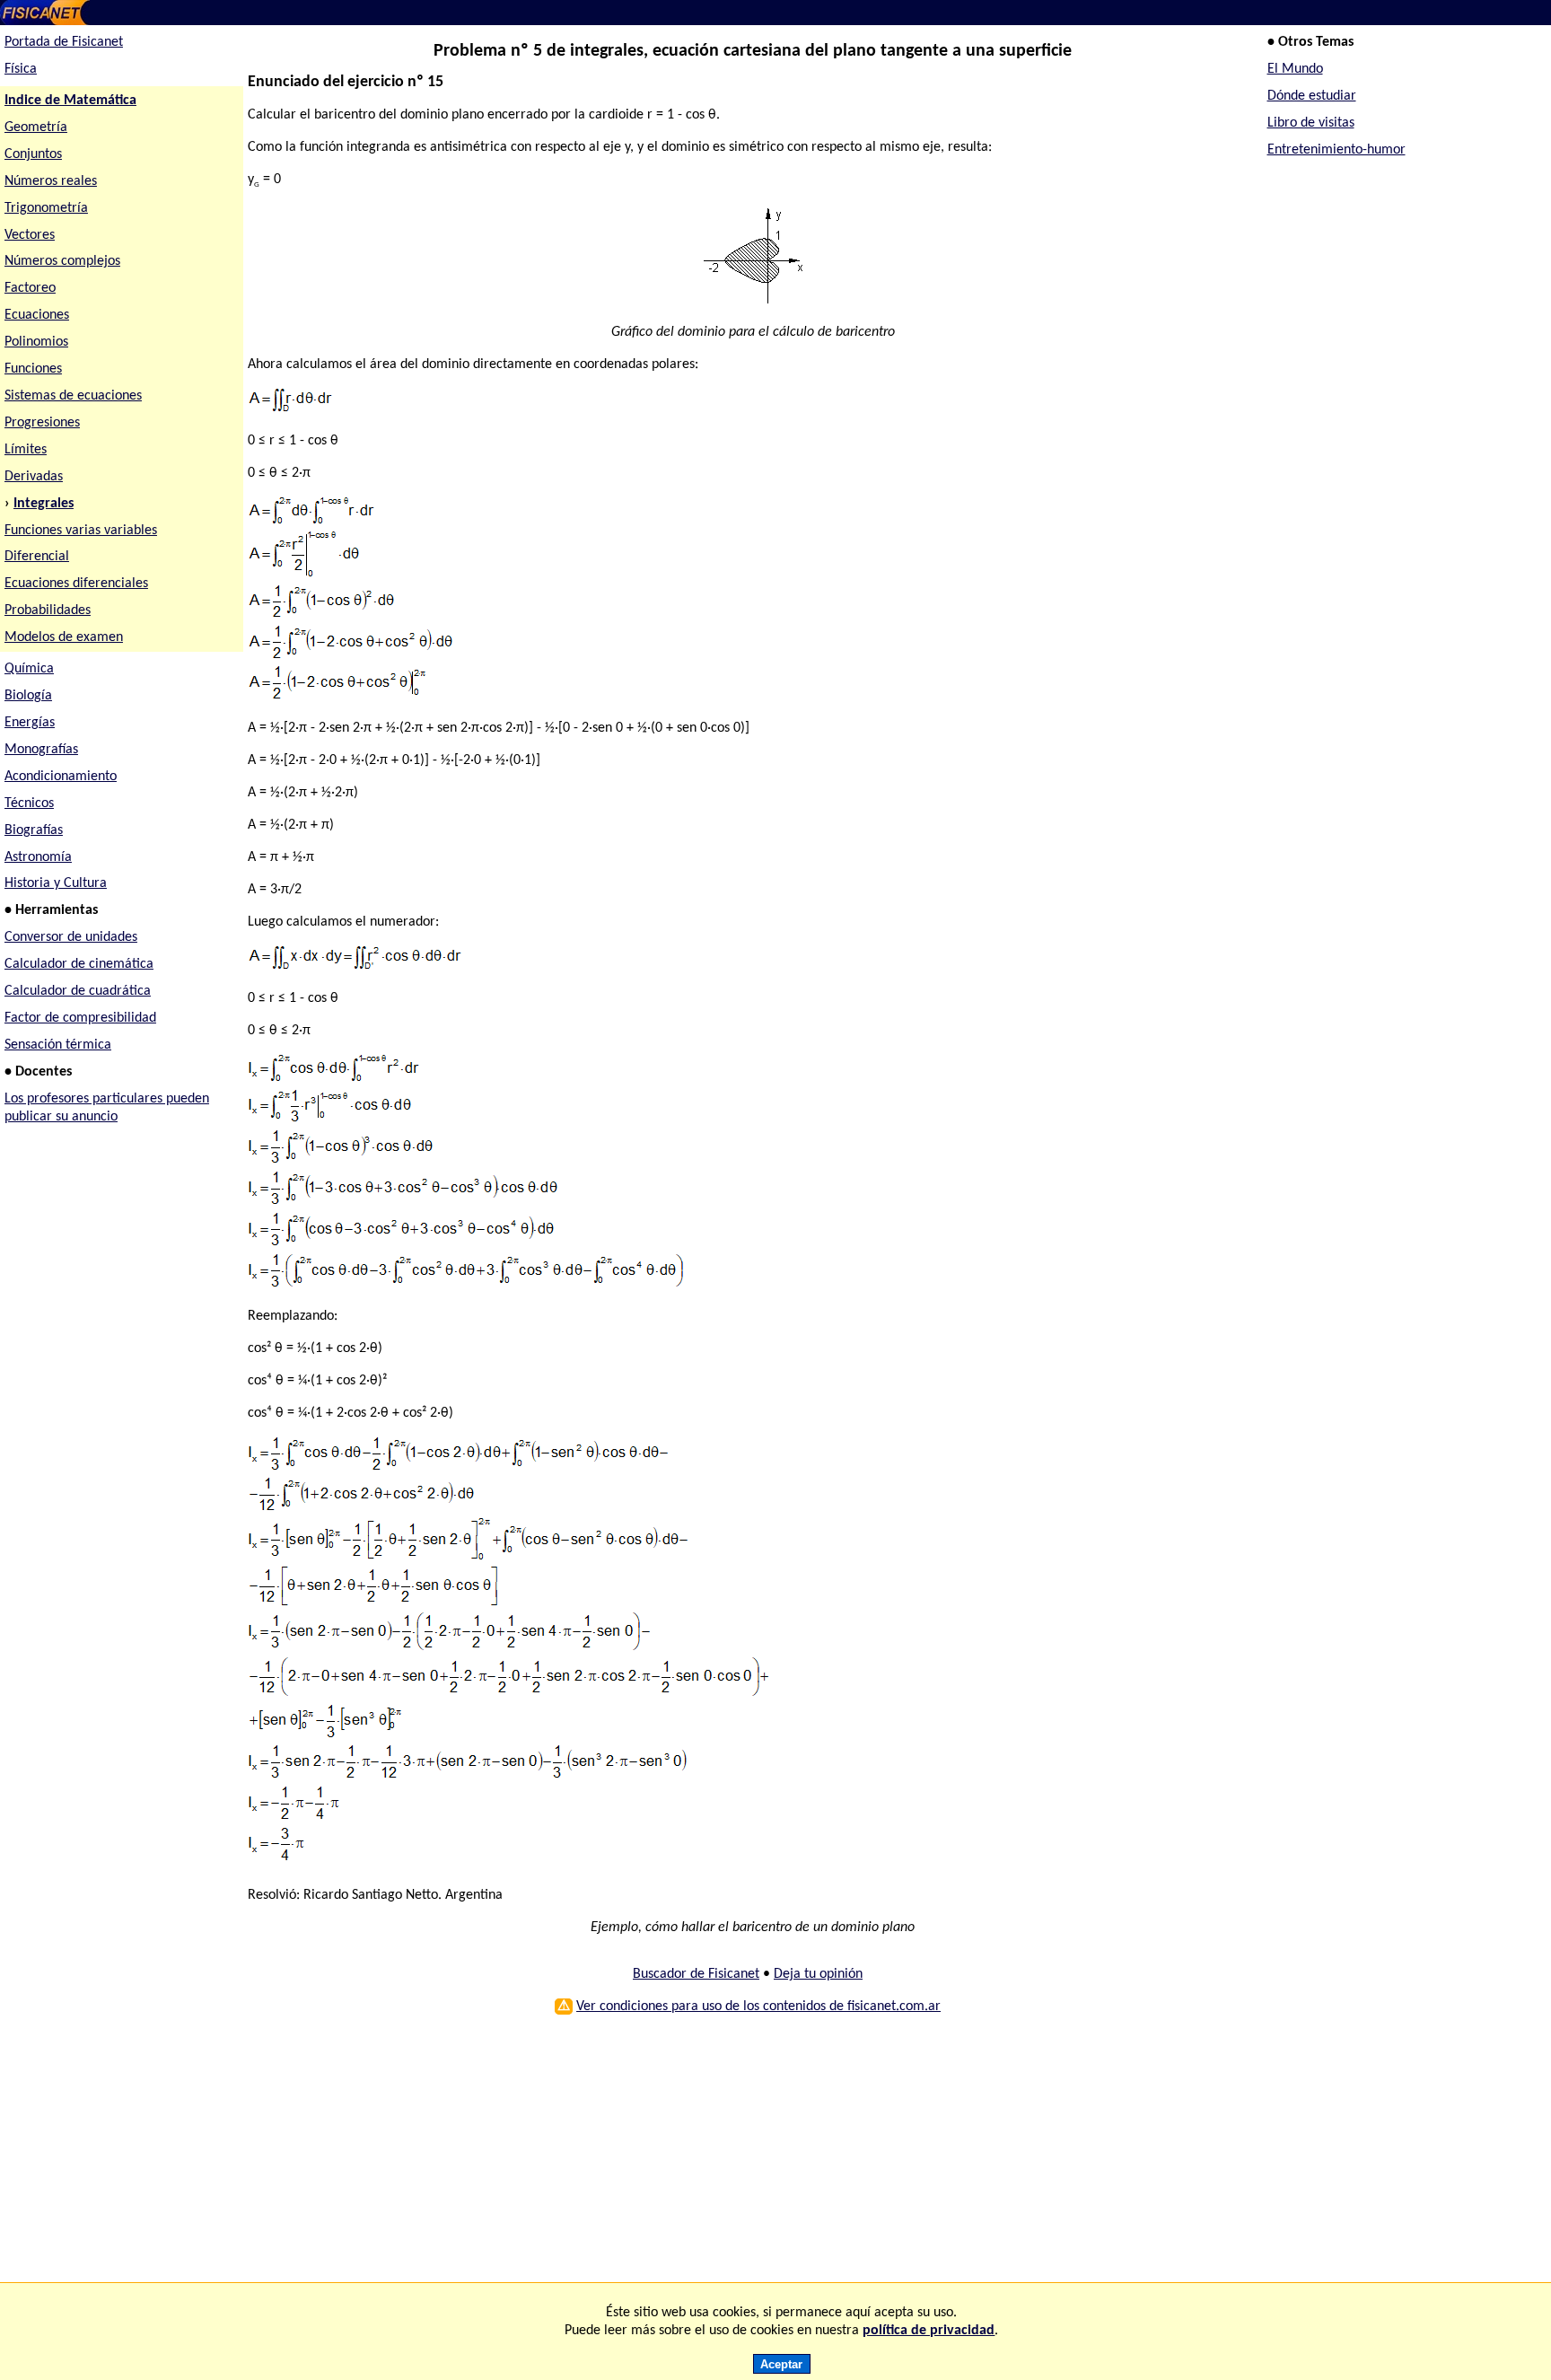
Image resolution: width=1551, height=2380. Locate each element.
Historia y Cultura (56, 883)
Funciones (33, 369)
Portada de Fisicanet (64, 42)
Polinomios (36, 342)
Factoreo (30, 288)
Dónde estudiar (1312, 96)
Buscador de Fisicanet (696, 1974)
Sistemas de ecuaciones (73, 396)
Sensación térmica (58, 1045)
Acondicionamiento (61, 777)
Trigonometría (46, 208)
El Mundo (1295, 69)
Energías (30, 723)
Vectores (30, 235)
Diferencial (37, 557)
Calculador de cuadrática (78, 991)
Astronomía (38, 857)
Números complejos (62, 261)
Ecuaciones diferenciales (76, 584)
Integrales (44, 504)
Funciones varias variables (81, 531)
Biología (28, 696)
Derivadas (34, 477)
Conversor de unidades (71, 937)
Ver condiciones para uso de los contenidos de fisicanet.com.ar (758, 2007)
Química (29, 669)
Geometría (36, 127)
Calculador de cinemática (79, 964)
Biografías (34, 830)
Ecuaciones (37, 315)
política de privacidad (929, 2331)
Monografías (41, 750)
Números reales (51, 181)
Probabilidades (48, 610)
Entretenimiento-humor (1336, 150)
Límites (26, 450)
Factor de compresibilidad (80, 1018)
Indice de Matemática (70, 101)
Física (21, 69)
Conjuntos (33, 154)
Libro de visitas (1311, 123)
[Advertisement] (742, 2156)
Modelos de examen (64, 637)
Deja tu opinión (818, 1974)
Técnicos (29, 804)
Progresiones (42, 423)
